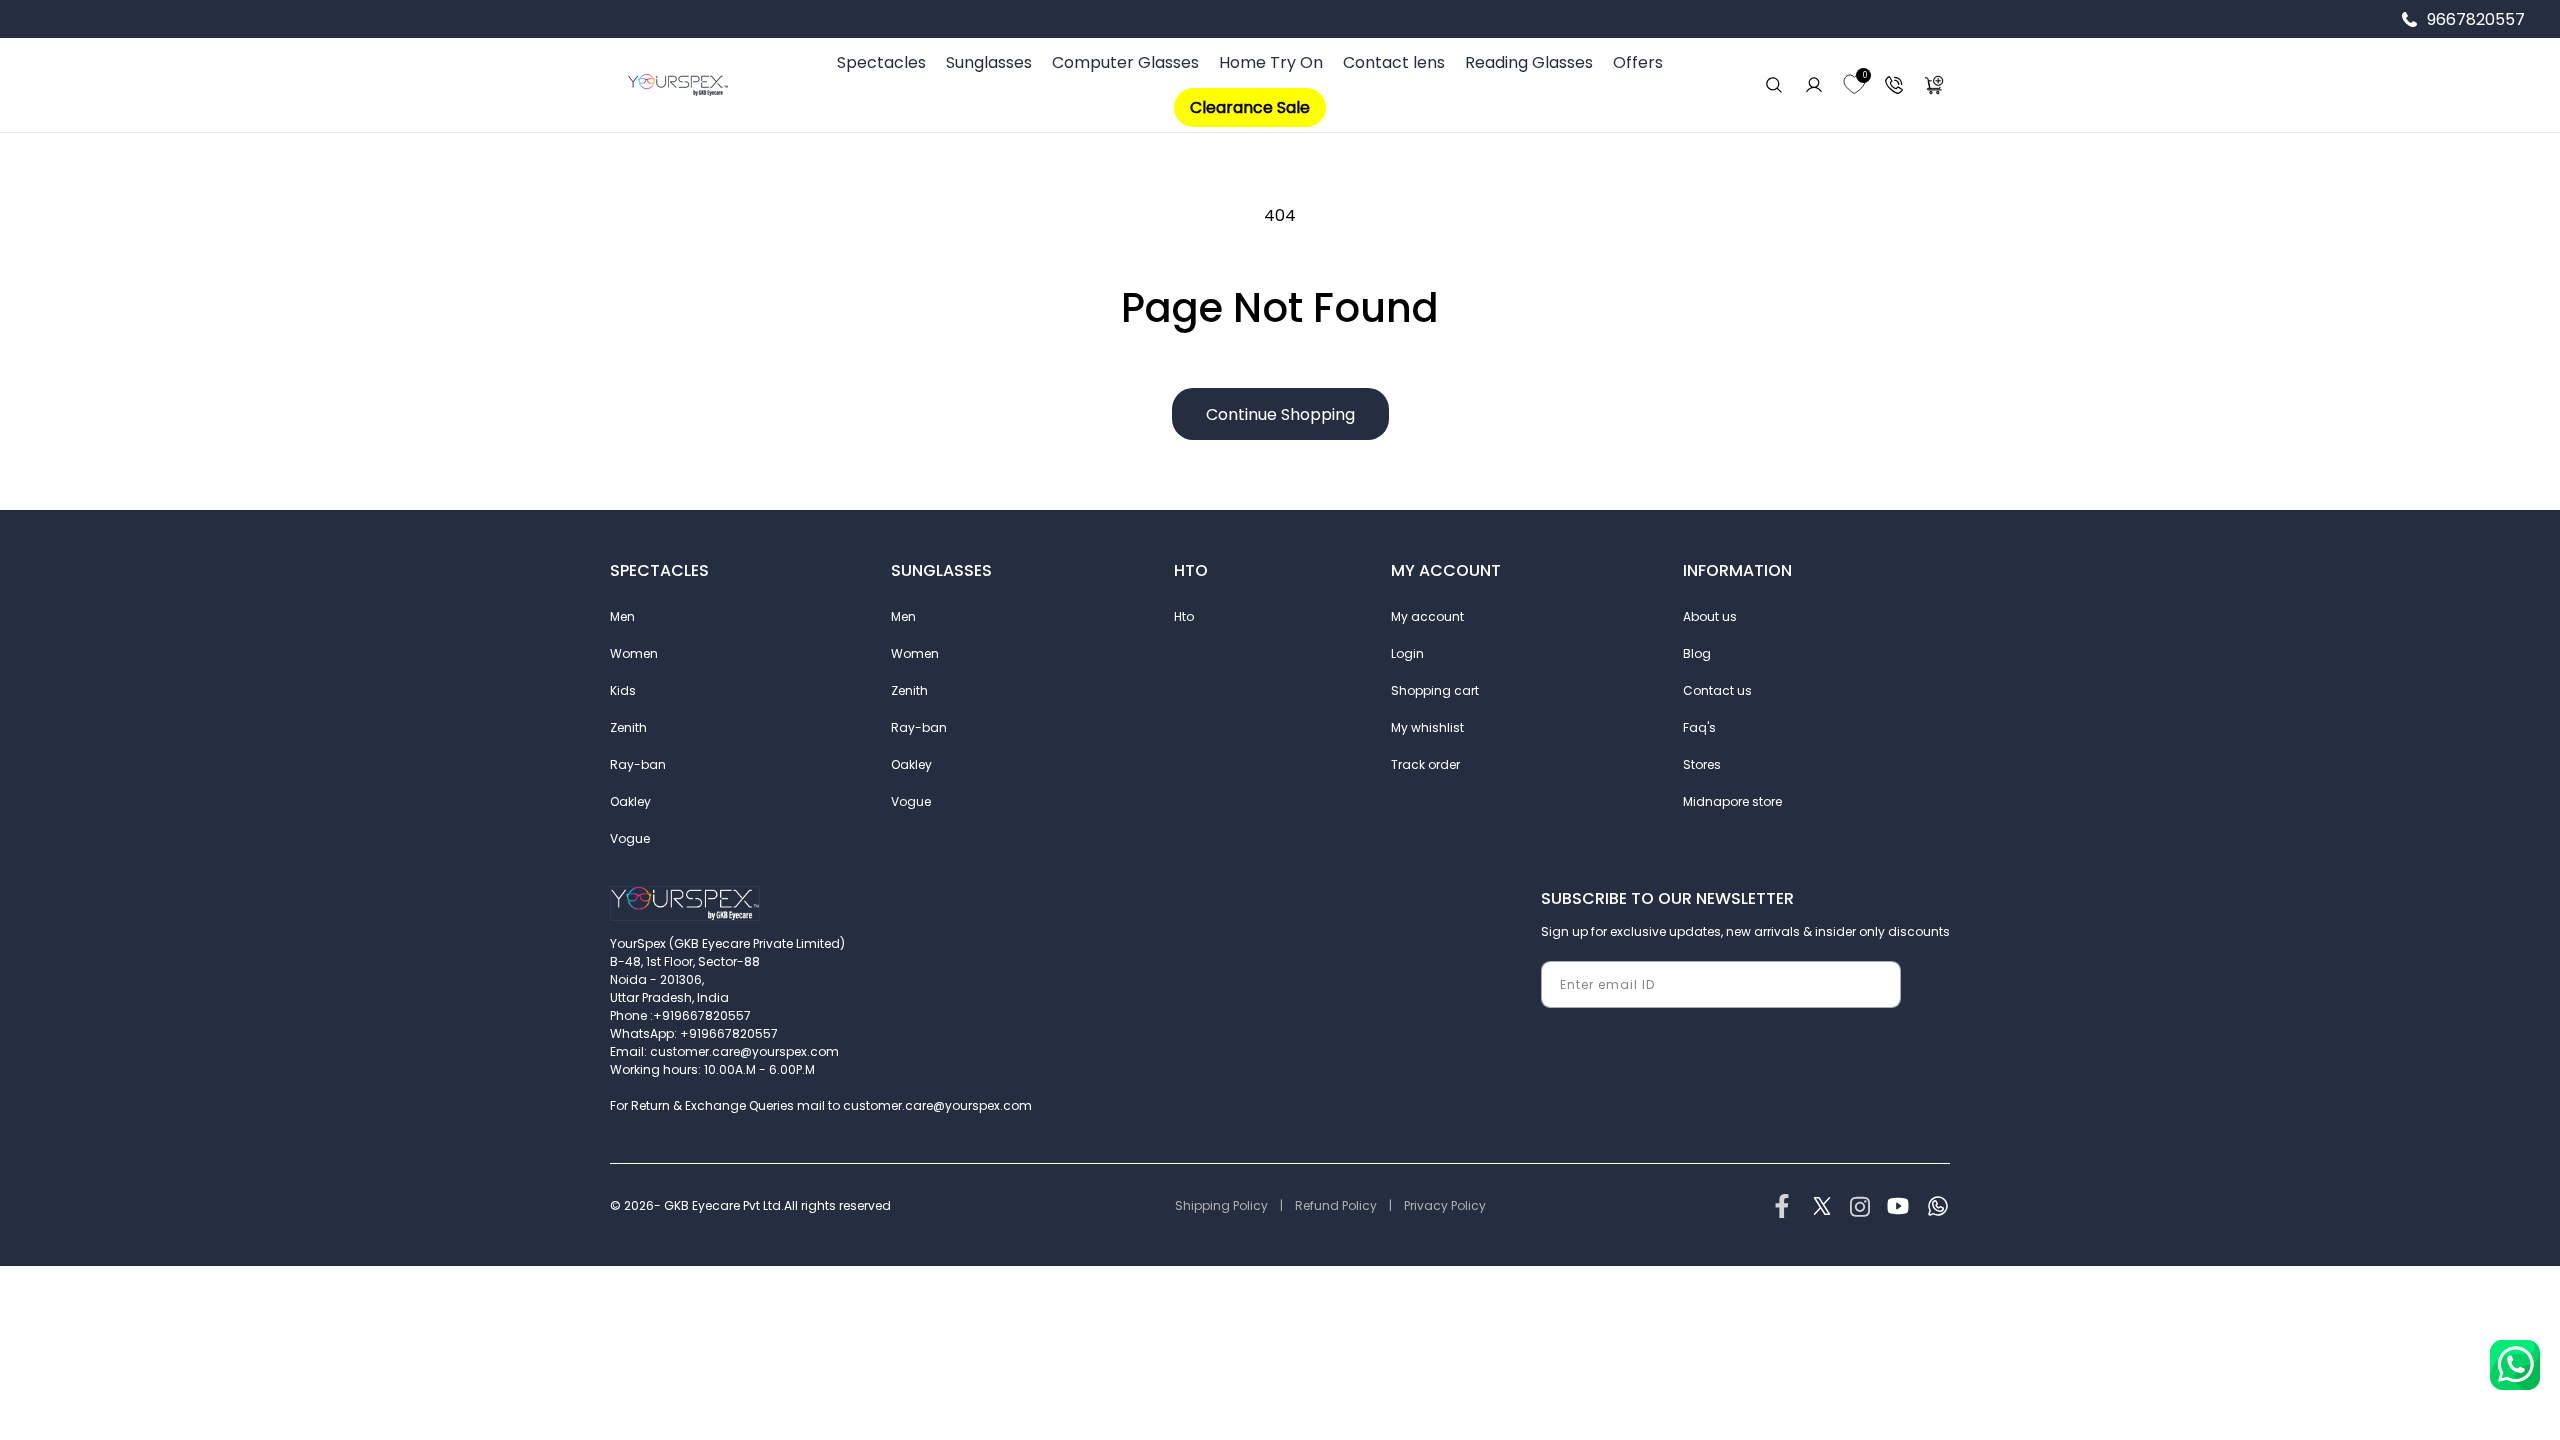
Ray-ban (638, 764)
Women (634, 653)
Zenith (628, 727)
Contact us (1717, 690)
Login (1407, 653)
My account (1427, 616)
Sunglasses (989, 62)
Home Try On (1271, 62)
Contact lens (1394, 62)
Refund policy (1336, 1205)
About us (1710, 616)
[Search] (1774, 85)
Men (622, 616)
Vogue (630, 838)
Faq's (1699, 727)
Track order (1425, 764)
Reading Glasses (1529, 62)
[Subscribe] (1878, 984)
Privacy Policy (1445, 1205)
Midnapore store (1732, 801)
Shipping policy (1221, 1205)
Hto (1184, 616)
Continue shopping (1280, 414)
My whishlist (1427, 727)
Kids (623, 690)
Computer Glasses (1125, 62)
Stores (1702, 764)
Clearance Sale (1250, 107)
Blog (1697, 653)
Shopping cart (1435, 690)
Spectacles (881, 62)
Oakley (630, 801)
